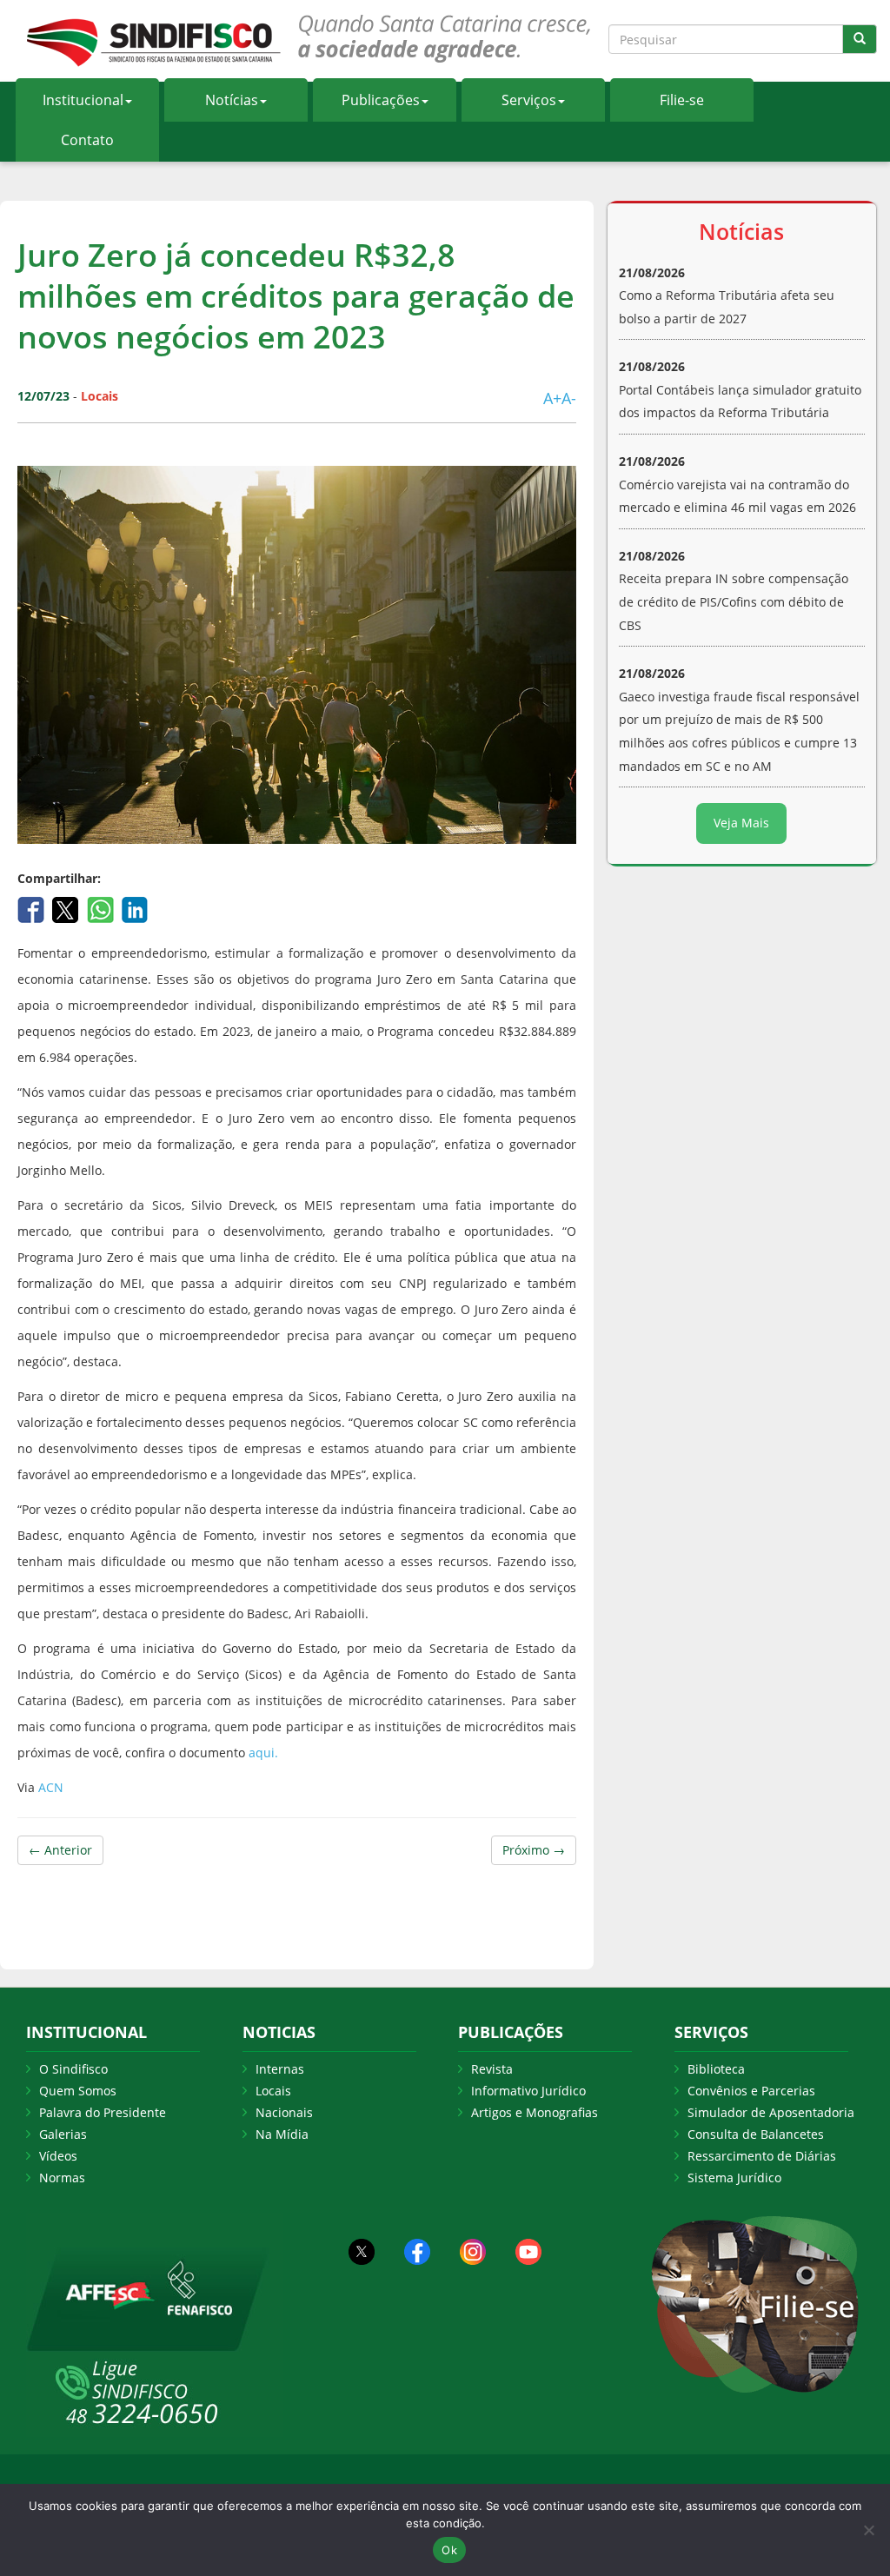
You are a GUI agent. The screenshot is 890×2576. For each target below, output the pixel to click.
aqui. (263, 1753)
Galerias (63, 2134)
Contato (87, 140)
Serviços (529, 100)
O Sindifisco (73, 2069)
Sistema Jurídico (734, 2178)
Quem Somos (78, 2091)
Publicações (381, 100)
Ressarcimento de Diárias (762, 2156)
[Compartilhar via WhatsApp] (102, 908)
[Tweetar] (67, 908)
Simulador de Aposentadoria (771, 2112)
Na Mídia (282, 2134)
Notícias (232, 100)
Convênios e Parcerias (751, 2091)
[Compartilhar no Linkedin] (135, 908)
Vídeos (58, 2156)
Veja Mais (741, 823)
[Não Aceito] (868, 2530)
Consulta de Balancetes (756, 2134)
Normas (62, 2178)
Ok (449, 2550)
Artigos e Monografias (535, 2112)
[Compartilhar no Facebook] (33, 908)
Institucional (83, 100)
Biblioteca (716, 2069)
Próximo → (534, 1850)
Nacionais (284, 2112)
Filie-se (682, 100)
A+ (552, 398)
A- (569, 398)
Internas (280, 2069)
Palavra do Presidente (103, 2112)
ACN (51, 1787)
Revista (492, 2069)
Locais (273, 2091)
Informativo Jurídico (528, 2091)
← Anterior (60, 1850)
